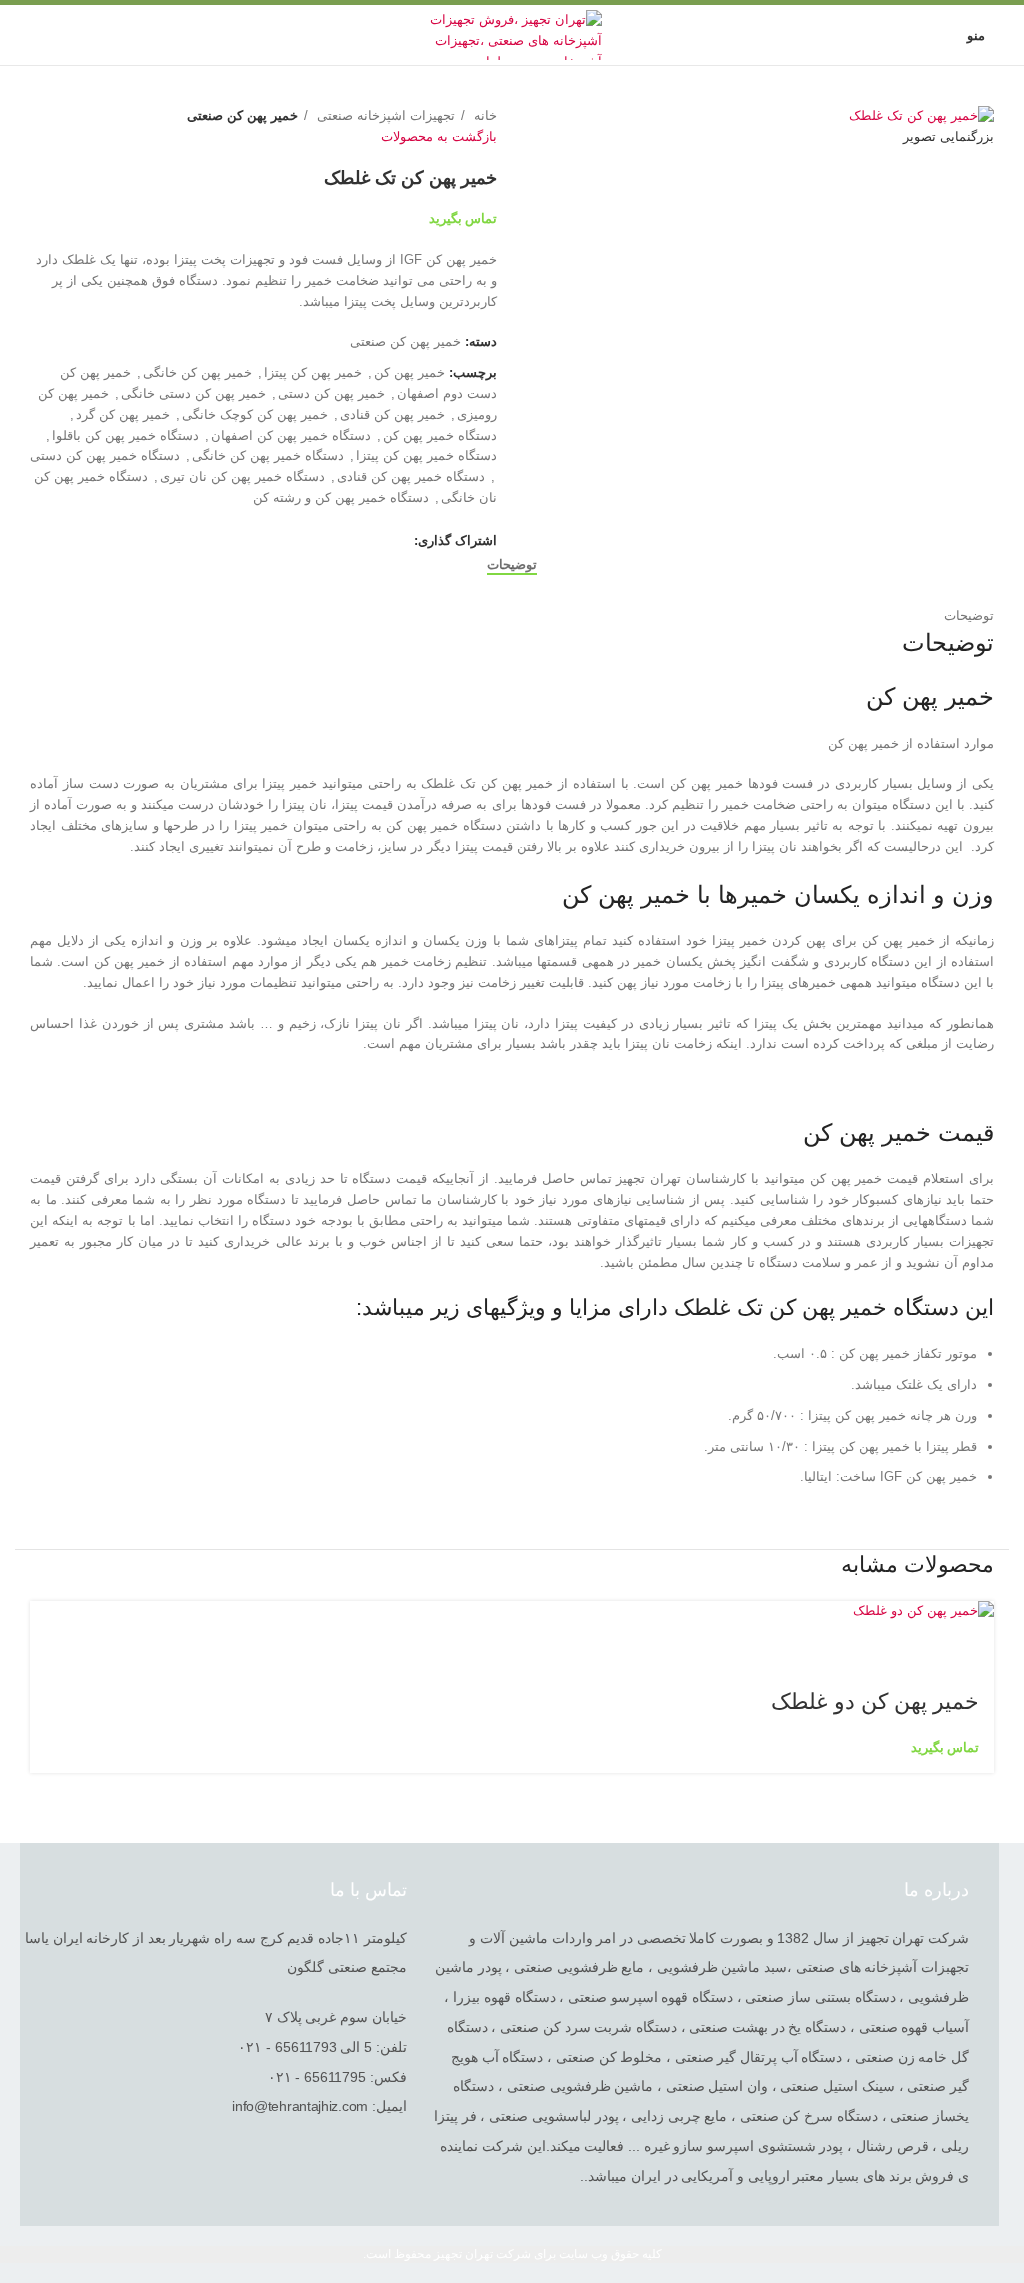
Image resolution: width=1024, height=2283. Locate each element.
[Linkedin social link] (328, 542)
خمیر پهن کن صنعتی (242, 115)
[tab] (512, 565)
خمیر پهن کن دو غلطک (875, 1701)
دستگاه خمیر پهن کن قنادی (411, 476)
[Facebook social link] (397, 542)
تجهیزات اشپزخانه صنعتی (384, 115)
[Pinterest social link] (351, 542)
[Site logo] (512, 33)
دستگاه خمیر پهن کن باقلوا (125, 435)
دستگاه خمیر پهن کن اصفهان (291, 435)
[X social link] (374, 542)
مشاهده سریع (969, 1647)
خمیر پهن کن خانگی (197, 372)
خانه (483, 115)
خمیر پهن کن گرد (123, 414)
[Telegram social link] (305, 542)
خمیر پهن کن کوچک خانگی (255, 414)
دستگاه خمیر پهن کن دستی (105, 455)
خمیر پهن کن (409, 372)
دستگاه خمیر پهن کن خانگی (268, 455)
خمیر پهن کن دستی (331, 393)
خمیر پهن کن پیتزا (313, 372)
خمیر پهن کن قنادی (392, 414)
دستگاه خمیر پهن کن (440, 435)
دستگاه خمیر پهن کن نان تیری (242, 476)
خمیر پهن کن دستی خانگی (193, 393)
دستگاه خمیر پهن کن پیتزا (426, 455)
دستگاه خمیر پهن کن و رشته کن (341, 497)
